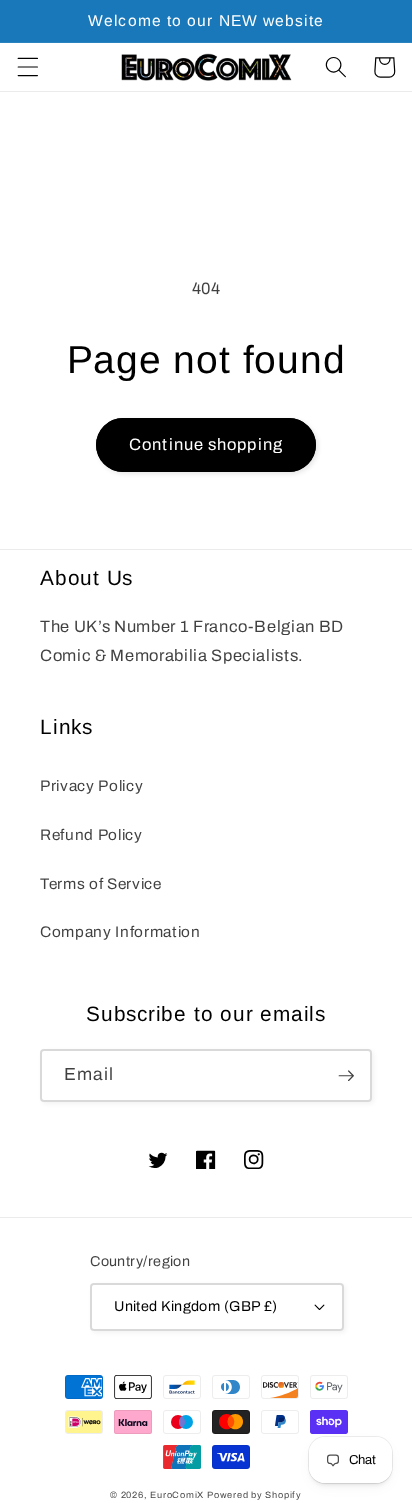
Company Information (120, 931)
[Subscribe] (346, 1076)
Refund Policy (91, 834)
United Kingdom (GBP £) (196, 1306)
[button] (27, 67)
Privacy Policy (91, 785)
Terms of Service (101, 883)
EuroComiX (177, 1495)
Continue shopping (206, 444)
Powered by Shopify (254, 1495)
